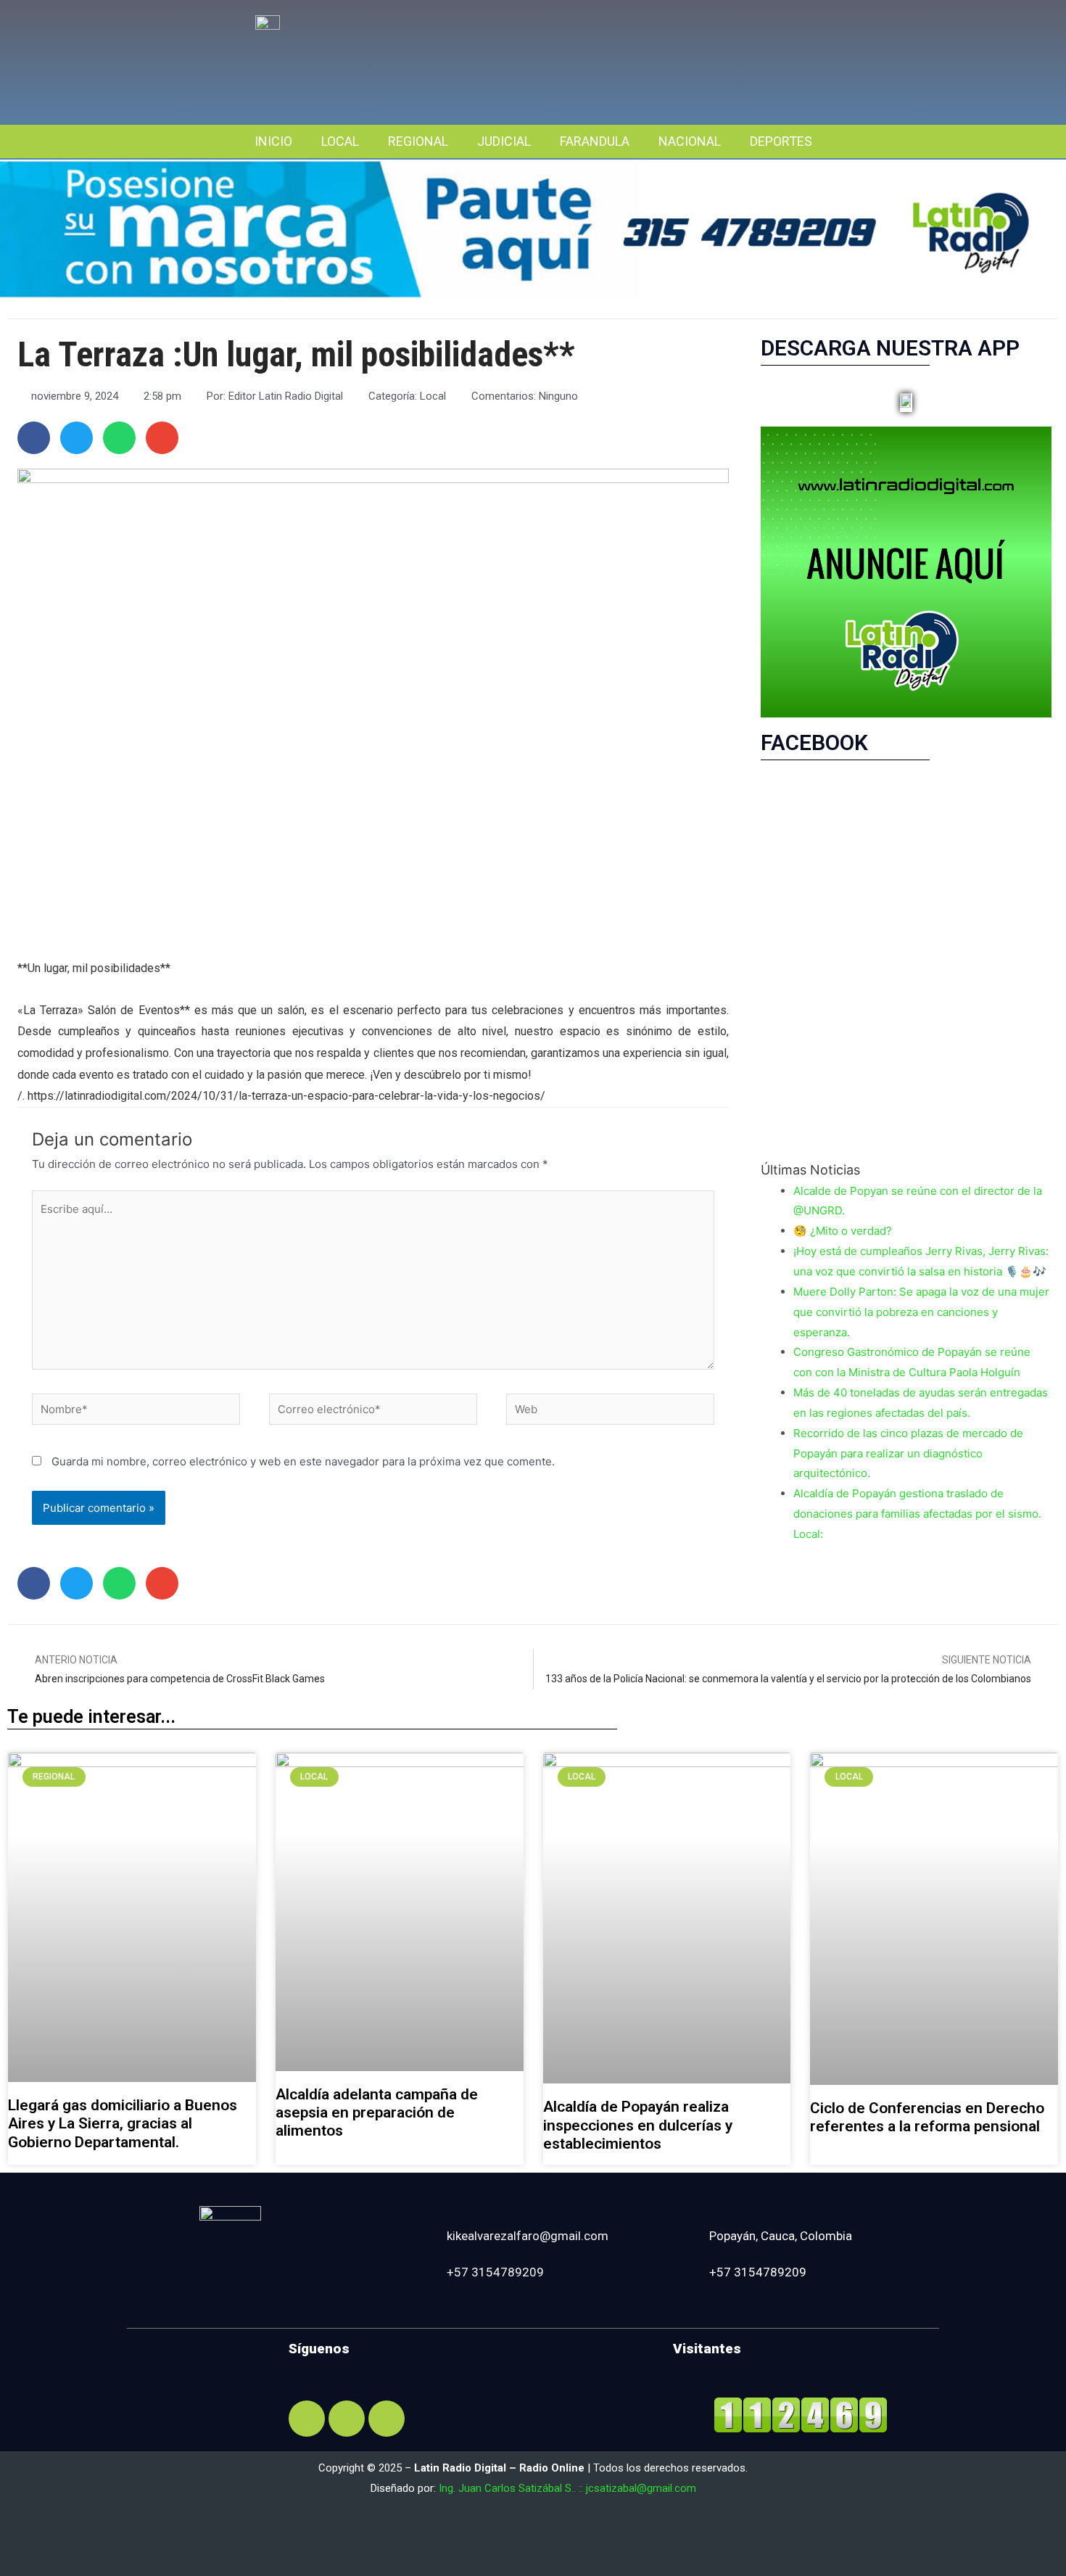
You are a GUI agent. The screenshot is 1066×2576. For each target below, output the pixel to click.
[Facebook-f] (307, 2419)
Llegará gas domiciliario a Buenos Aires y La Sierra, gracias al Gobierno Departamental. (123, 2123)
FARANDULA (595, 141)
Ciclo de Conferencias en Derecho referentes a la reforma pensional (927, 2117)
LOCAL (340, 141)
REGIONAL (418, 141)
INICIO (273, 141)
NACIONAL (690, 141)
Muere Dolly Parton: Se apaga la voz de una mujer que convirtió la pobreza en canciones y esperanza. (921, 1312)
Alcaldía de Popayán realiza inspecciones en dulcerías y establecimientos (638, 2125)
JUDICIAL (504, 141)
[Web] (610, 1412)
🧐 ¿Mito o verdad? (843, 1231)
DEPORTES (781, 141)
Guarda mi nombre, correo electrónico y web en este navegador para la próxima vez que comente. (303, 1461)
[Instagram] (347, 2419)
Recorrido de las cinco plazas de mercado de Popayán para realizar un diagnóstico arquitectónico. (908, 1453)
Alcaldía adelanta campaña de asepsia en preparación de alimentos (377, 2112)
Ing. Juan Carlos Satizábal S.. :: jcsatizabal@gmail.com (567, 2488)
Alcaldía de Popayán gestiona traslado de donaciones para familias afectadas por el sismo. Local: (917, 1514)
